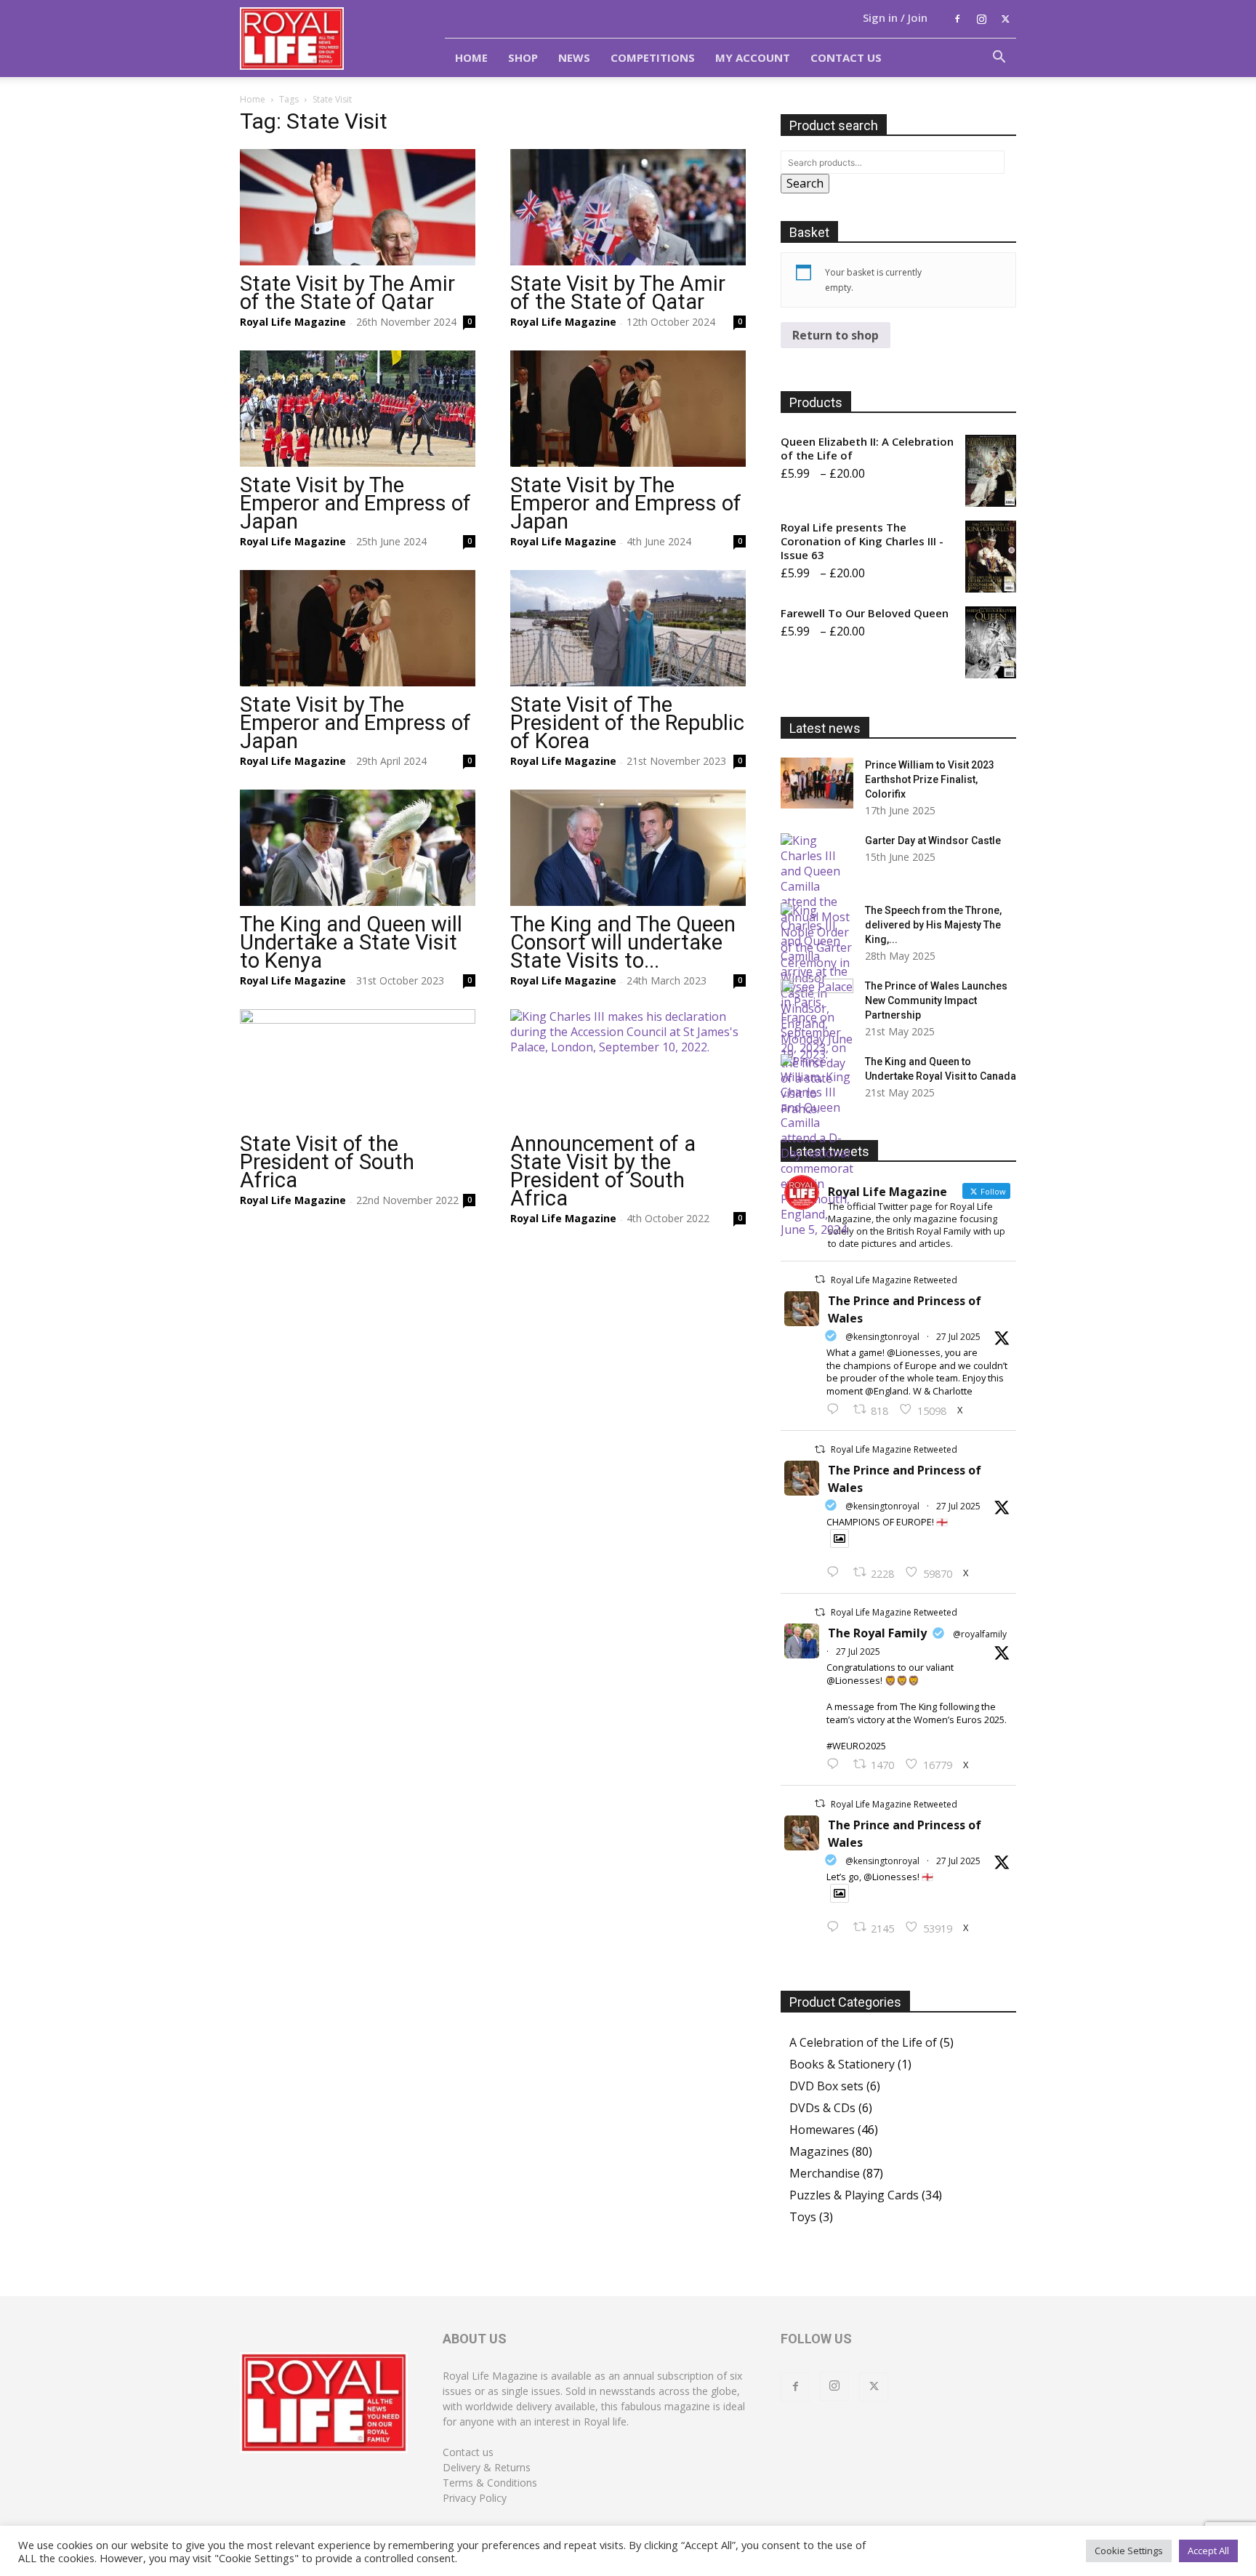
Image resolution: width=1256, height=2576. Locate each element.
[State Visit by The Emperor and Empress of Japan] (358, 409)
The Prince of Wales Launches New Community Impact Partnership (936, 1000)
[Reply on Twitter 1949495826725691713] (836, 1927)
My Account (753, 57)
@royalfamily (980, 1634)
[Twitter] (1005, 19)
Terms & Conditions (490, 2483)
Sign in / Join (895, 17)
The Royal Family (877, 1633)
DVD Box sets (826, 2086)
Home (471, 57)
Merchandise (825, 2173)
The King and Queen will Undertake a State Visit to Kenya (351, 942)
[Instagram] (981, 19)
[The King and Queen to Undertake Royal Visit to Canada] (817, 1146)
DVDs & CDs (822, 2108)
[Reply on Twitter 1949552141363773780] (836, 1573)
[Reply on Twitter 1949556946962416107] (836, 1410)
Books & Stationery (842, 2064)
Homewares (822, 2130)
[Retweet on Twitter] (820, 1279)
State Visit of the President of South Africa (327, 1162)
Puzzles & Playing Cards (854, 2195)
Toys (803, 2217)
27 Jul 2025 (958, 1337)
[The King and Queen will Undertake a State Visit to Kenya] (358, 848)
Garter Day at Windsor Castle (933, 840)
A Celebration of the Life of (863, 2042)
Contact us (468, 2452)
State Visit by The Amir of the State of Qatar (347, 293)
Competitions (653, 57)
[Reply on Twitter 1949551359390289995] (836, 1765)
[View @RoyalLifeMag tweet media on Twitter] (840, 1538)
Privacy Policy (475, 2498)
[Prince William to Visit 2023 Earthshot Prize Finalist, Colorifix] (817, 783)
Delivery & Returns (487, 2467)
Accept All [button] (1208, 2551)
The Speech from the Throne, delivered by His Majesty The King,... (933, 925)
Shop (523, 57)
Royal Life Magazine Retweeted (894, 1280)
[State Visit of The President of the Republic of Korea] (628, 628)
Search (805, 183)
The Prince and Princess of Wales (905, 1309)
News (574, 57)
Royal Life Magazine (293, 322)
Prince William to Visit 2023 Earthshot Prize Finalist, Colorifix (930, 779)
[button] (999, 58)
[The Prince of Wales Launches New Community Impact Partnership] (817, 1004)
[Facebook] (957, 19)
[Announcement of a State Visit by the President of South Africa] (628, 1067)
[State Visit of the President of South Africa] (358, 1067)
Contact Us (846, 57)
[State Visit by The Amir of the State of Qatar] (358, 207)
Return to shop (836, 335)
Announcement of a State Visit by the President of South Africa (603, 1171)
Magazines (819, 2151)
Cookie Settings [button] (1129, 2551)
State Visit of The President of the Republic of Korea (627, 723)
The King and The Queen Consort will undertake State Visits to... (623, 942)
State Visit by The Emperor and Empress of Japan (355, 503)
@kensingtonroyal (882, 1337)
